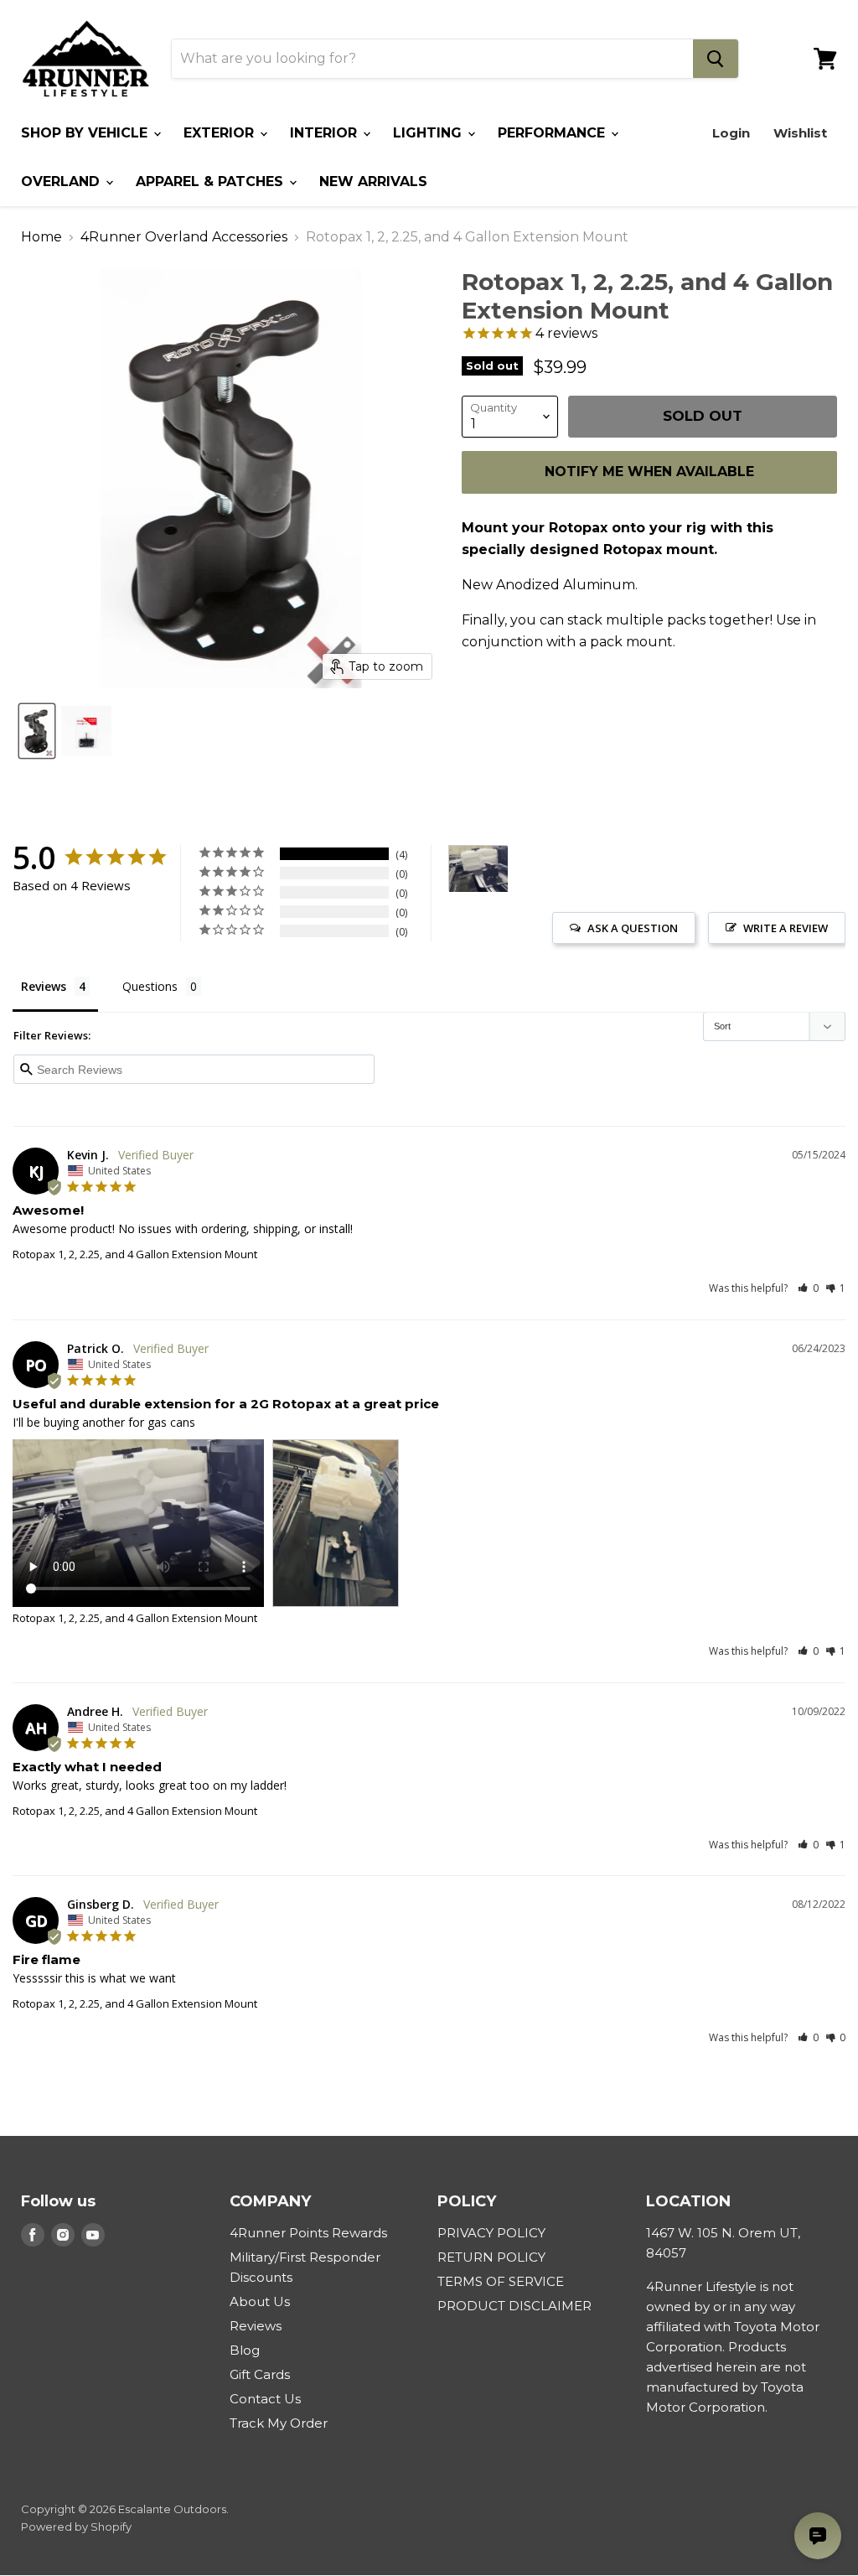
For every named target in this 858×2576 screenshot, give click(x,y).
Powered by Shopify (76, 2527)
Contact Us (265, 2399)
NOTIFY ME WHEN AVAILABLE (649, 472)
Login (731, 133)
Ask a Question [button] (633, 928)
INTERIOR (326, 133)
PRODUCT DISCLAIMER (514, 2306)
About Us (260, 2301)
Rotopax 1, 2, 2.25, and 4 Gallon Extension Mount (135, 1254)
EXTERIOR (221, 133)
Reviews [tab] (44, 986)
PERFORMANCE (553, 133)
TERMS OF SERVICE (501, 2281)
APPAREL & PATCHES (212, 181)
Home (41, 237)
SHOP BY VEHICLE (86, 133)
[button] (808, 1288)
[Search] (716, 59)
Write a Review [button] (786, 928)
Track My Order (279, 2423)
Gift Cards (260, 2374)
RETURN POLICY (491, 2257)
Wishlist (800, 133)
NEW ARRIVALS (373, 181)
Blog (245, 2350)
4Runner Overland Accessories (184, 237)
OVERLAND (62, 181)
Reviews (256, 2326)
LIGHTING (429, 133)
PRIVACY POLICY (491, 2233)
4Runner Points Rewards (308, 2233)
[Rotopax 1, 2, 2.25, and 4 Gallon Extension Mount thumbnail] (37, 731)
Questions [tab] (150, 986)
